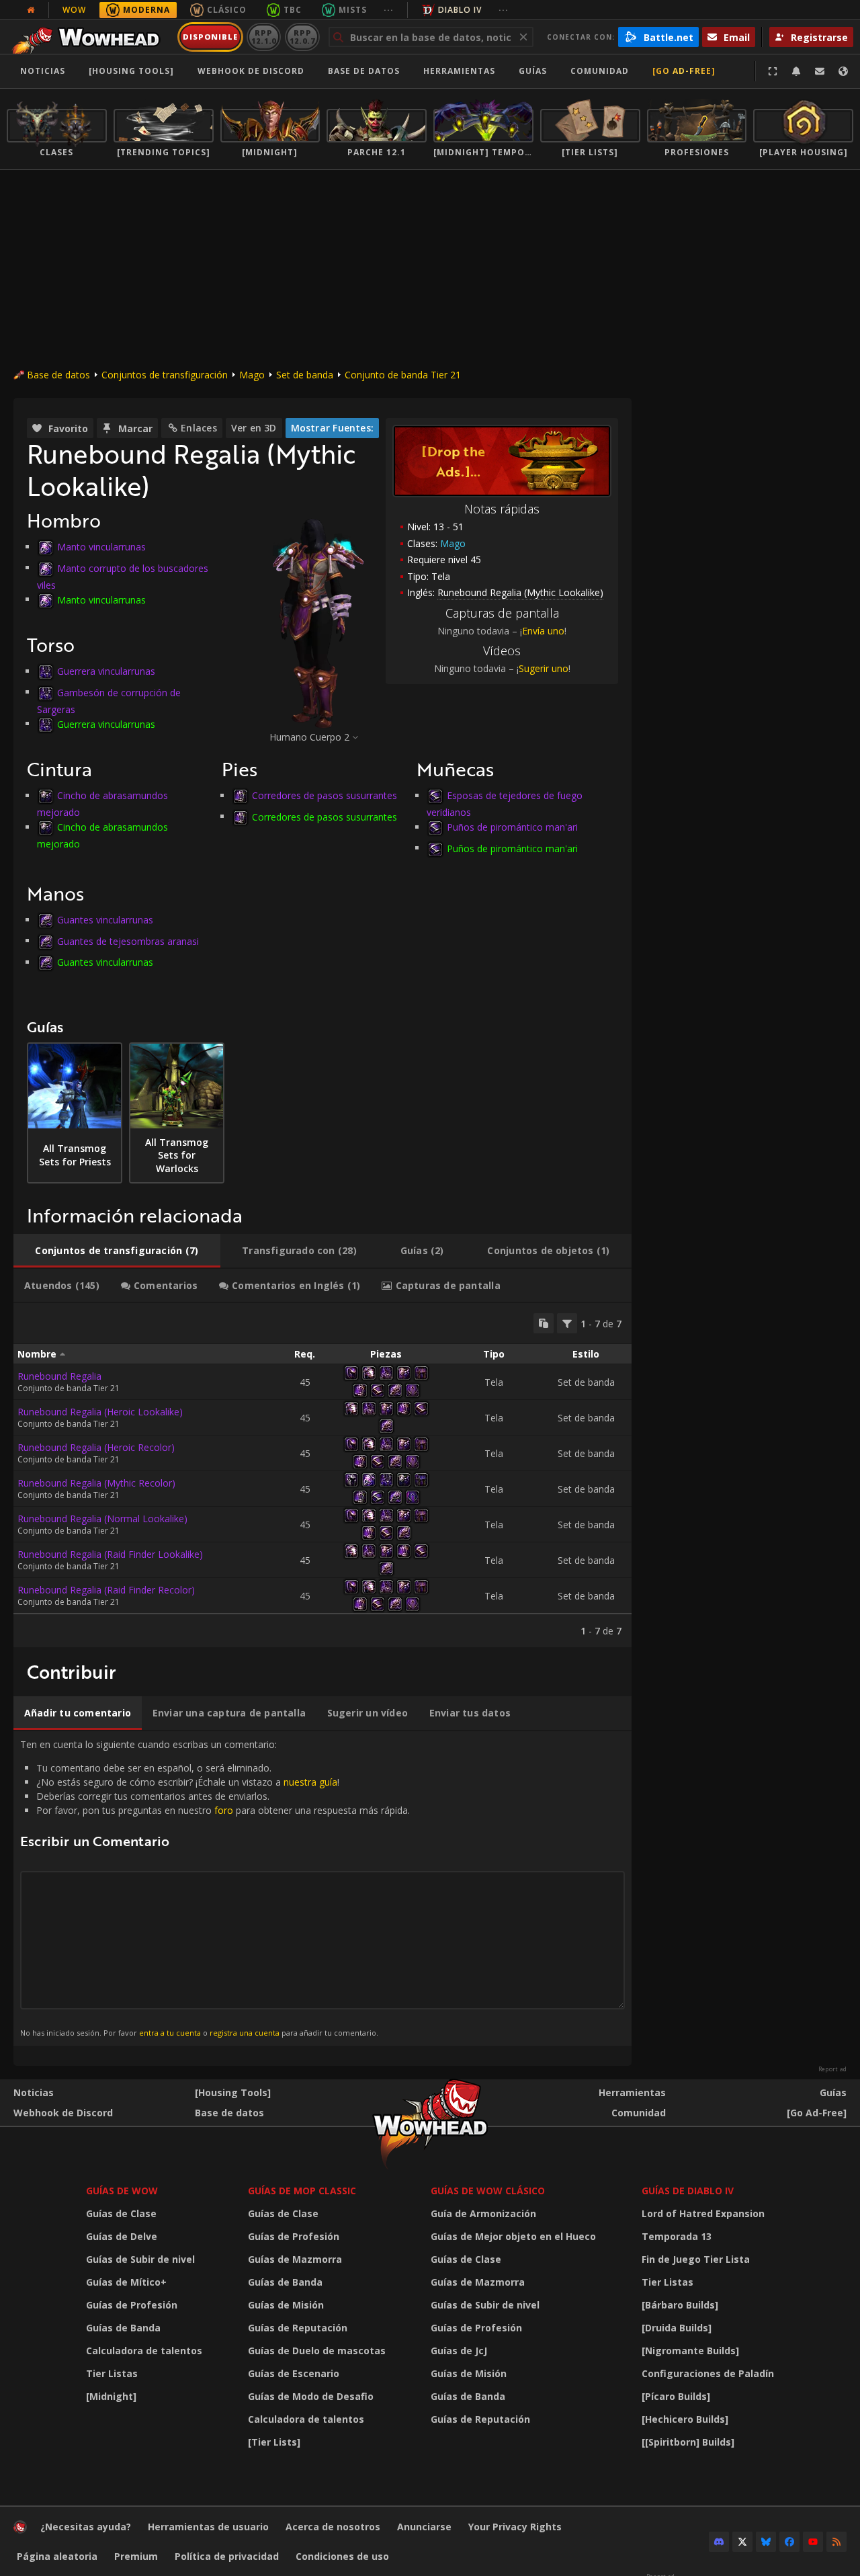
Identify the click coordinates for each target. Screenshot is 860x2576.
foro (224, 1810)
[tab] (117, 1251)
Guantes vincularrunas (105, 920)
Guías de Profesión (132, 2305)
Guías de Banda (123, 2328)
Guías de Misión (286, 2305)
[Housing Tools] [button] (131, 71)
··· (389, 10)
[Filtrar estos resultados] (567, 1323)
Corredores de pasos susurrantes (325, 795)
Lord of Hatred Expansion (703, 2213)
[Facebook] (789, 2542)
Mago (252, 375)
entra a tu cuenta (170, 2033)
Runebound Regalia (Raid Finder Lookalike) (110, 1554)
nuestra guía (310, 1782)
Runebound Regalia (59, 1376)
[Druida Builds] (677, 2328)
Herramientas (632, 2092)
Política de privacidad (227, 2556)
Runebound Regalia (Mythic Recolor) (96, 1483)
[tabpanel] (322, 1475)
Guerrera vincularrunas (106, 671)
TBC (293, 10)
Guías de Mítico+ (126, 2282)
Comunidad (600, 71)
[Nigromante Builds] (690, 2351)
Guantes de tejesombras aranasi (128, 941)
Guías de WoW (122, 2191)
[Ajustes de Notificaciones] (796, 71)
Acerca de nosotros (333, 2527)
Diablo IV (460, 10)
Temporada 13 (677, 2236)
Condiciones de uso (342, 2556)
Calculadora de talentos (144, 2351)
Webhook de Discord (251, 71)
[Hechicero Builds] (685, 2419)
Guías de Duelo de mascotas (317, 2351)
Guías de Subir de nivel (140, 2259)
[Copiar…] (544, 1323)
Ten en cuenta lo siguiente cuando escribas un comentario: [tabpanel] (215, 1888)
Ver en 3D (254, 428)
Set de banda (305, 375)
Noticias (43, 71)
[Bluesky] (766, 2542)
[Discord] (719, 2542)
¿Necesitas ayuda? (86, 2527)
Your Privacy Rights (515, 2527)
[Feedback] (820, 71)
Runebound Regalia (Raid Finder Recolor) (106, 1590)
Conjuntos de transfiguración (165, 375)
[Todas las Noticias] (31, 10)
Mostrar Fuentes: (332, 428)
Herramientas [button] (459, 71)
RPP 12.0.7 (302, 37)
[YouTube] (813, 2542)
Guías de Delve (122, 2236)
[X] (742, 2542)
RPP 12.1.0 (264, 37)
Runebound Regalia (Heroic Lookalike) (100, 1412)
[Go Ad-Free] (684, 71)
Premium (136, 2556)
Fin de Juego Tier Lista (696, 2259)
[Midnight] (111, 2396)
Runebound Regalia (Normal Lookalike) (102, 1519)
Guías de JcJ (459, 2351)
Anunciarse (424, 2527)
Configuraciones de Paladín (708, 2373)
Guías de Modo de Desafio (311, 2396)
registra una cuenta (245, 2033)
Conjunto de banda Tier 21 (403, 375)
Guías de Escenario (294, 2373)
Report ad (832, 2069)
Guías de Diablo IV (688, 2191)
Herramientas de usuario (208, 2527)
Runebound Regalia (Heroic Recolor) (96, 1447)
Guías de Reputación (298, 2328)
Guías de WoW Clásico (488, 2191)
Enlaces (199, 428)
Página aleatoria (57, 2556)
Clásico (227, 10)
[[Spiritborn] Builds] (688, 2442)
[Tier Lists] (274, 2442)
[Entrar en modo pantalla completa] (773, 71)
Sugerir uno (544, 668)
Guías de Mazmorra (295, 2259)
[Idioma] (843, 71)
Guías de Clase (121, 2213)
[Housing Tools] (233, 2092)
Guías (533, 71)
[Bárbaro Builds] (680, 2305)
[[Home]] (90, 37)
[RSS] (836, 2542)
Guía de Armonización (483, 2213)
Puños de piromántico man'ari (512, 827)
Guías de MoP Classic (302, 2191)
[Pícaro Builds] (676, 2396)
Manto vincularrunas (101, 547)
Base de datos (364, 71)
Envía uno (543, 631)
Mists (353, 10)
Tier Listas (112, 2373)
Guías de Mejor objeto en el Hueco (513, 2236)
